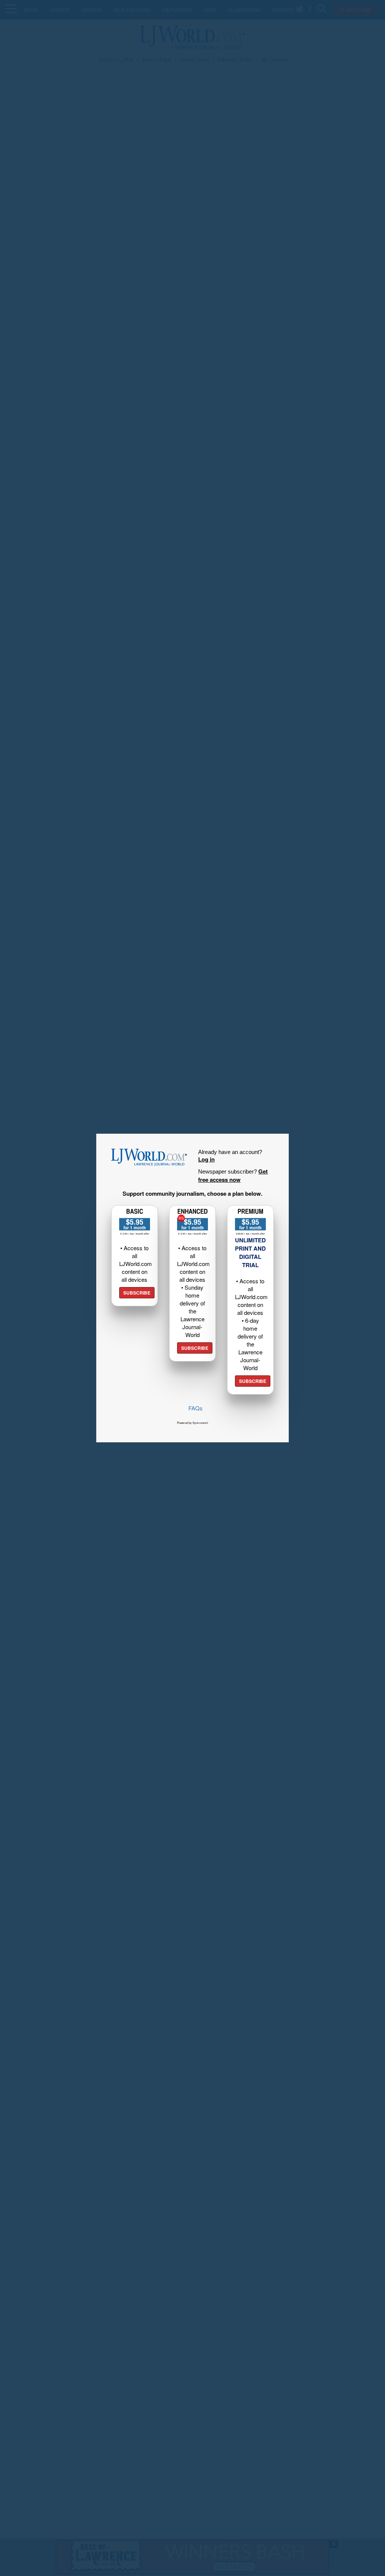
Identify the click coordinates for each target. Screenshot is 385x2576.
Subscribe (137, 1293)
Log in (206, 1159)
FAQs (196, 1408)
